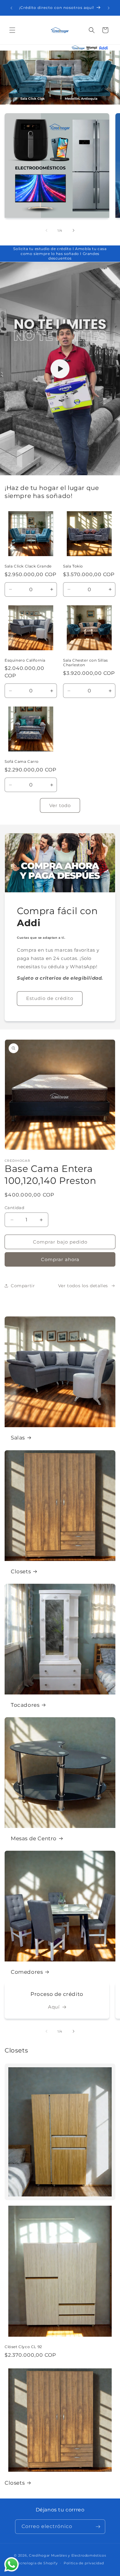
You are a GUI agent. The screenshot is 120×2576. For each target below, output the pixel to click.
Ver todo (60, 805)
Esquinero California (25, 660)
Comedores (27, 1972)
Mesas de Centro (34, 1838)
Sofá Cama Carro (22, 761)
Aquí (54, 2007)
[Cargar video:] (60, 369)
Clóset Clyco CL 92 (23, 2347)
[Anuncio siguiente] (109, 8)
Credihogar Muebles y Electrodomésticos (68, 2555)
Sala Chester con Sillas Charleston (86, 663)
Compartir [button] (23, 1286)
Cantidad (14, 1208)
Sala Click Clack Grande (28, 566)
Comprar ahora (60, 1259)
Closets (21, 1571)
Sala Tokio (73, 566)
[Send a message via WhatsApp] (12, 2564)
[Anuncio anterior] (11, 8)
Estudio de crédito (50, 998)
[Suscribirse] (98, 2527)
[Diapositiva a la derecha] (74, 230)
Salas (18, 1438)
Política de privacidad (84, 2563)
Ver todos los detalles (83, 1286)
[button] (12, 30)
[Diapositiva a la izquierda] (46, 230)
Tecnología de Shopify (37, 2563)
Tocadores (25, 1705)
